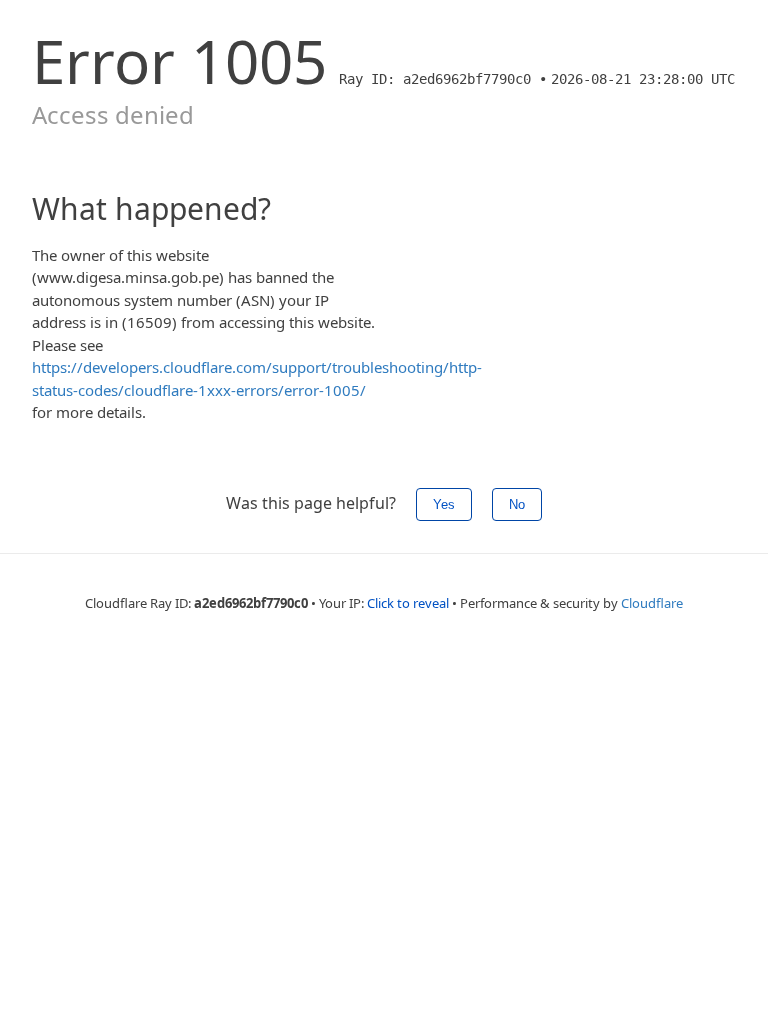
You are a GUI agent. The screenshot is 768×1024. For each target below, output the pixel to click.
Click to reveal (408, 603)
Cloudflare (652, 603)
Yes (444, 504)
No (517, 504)
